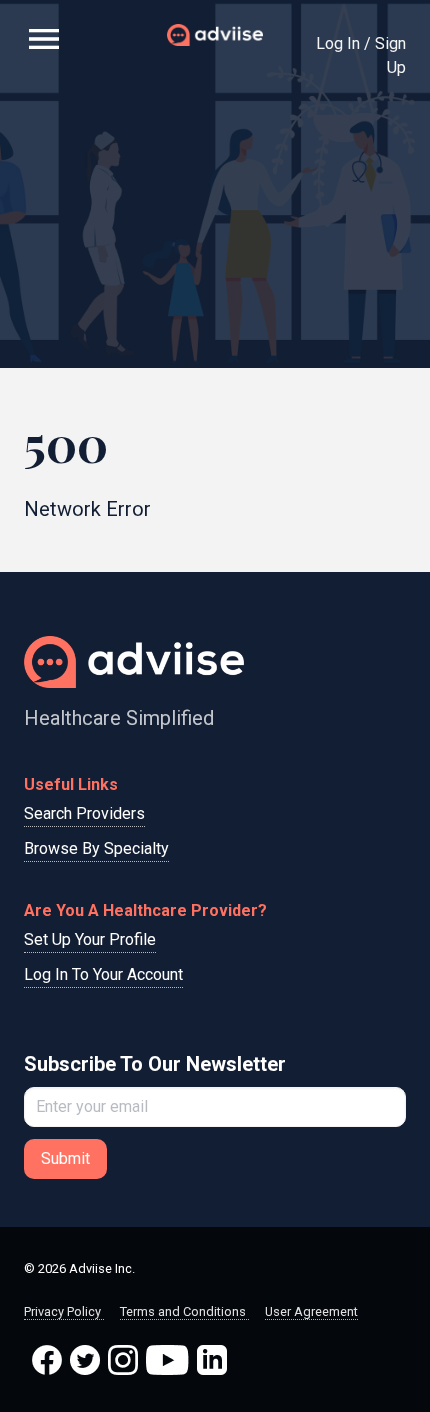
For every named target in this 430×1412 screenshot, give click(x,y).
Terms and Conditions (184, 1311)
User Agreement (311, 1311)
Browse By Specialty (96, 848)
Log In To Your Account (103, 974)
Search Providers (84, 813)
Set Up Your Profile (90, 939)
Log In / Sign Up (361, 55)
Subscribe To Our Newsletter (155, 1064)
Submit (65, 1158)
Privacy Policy (64, 1311)
